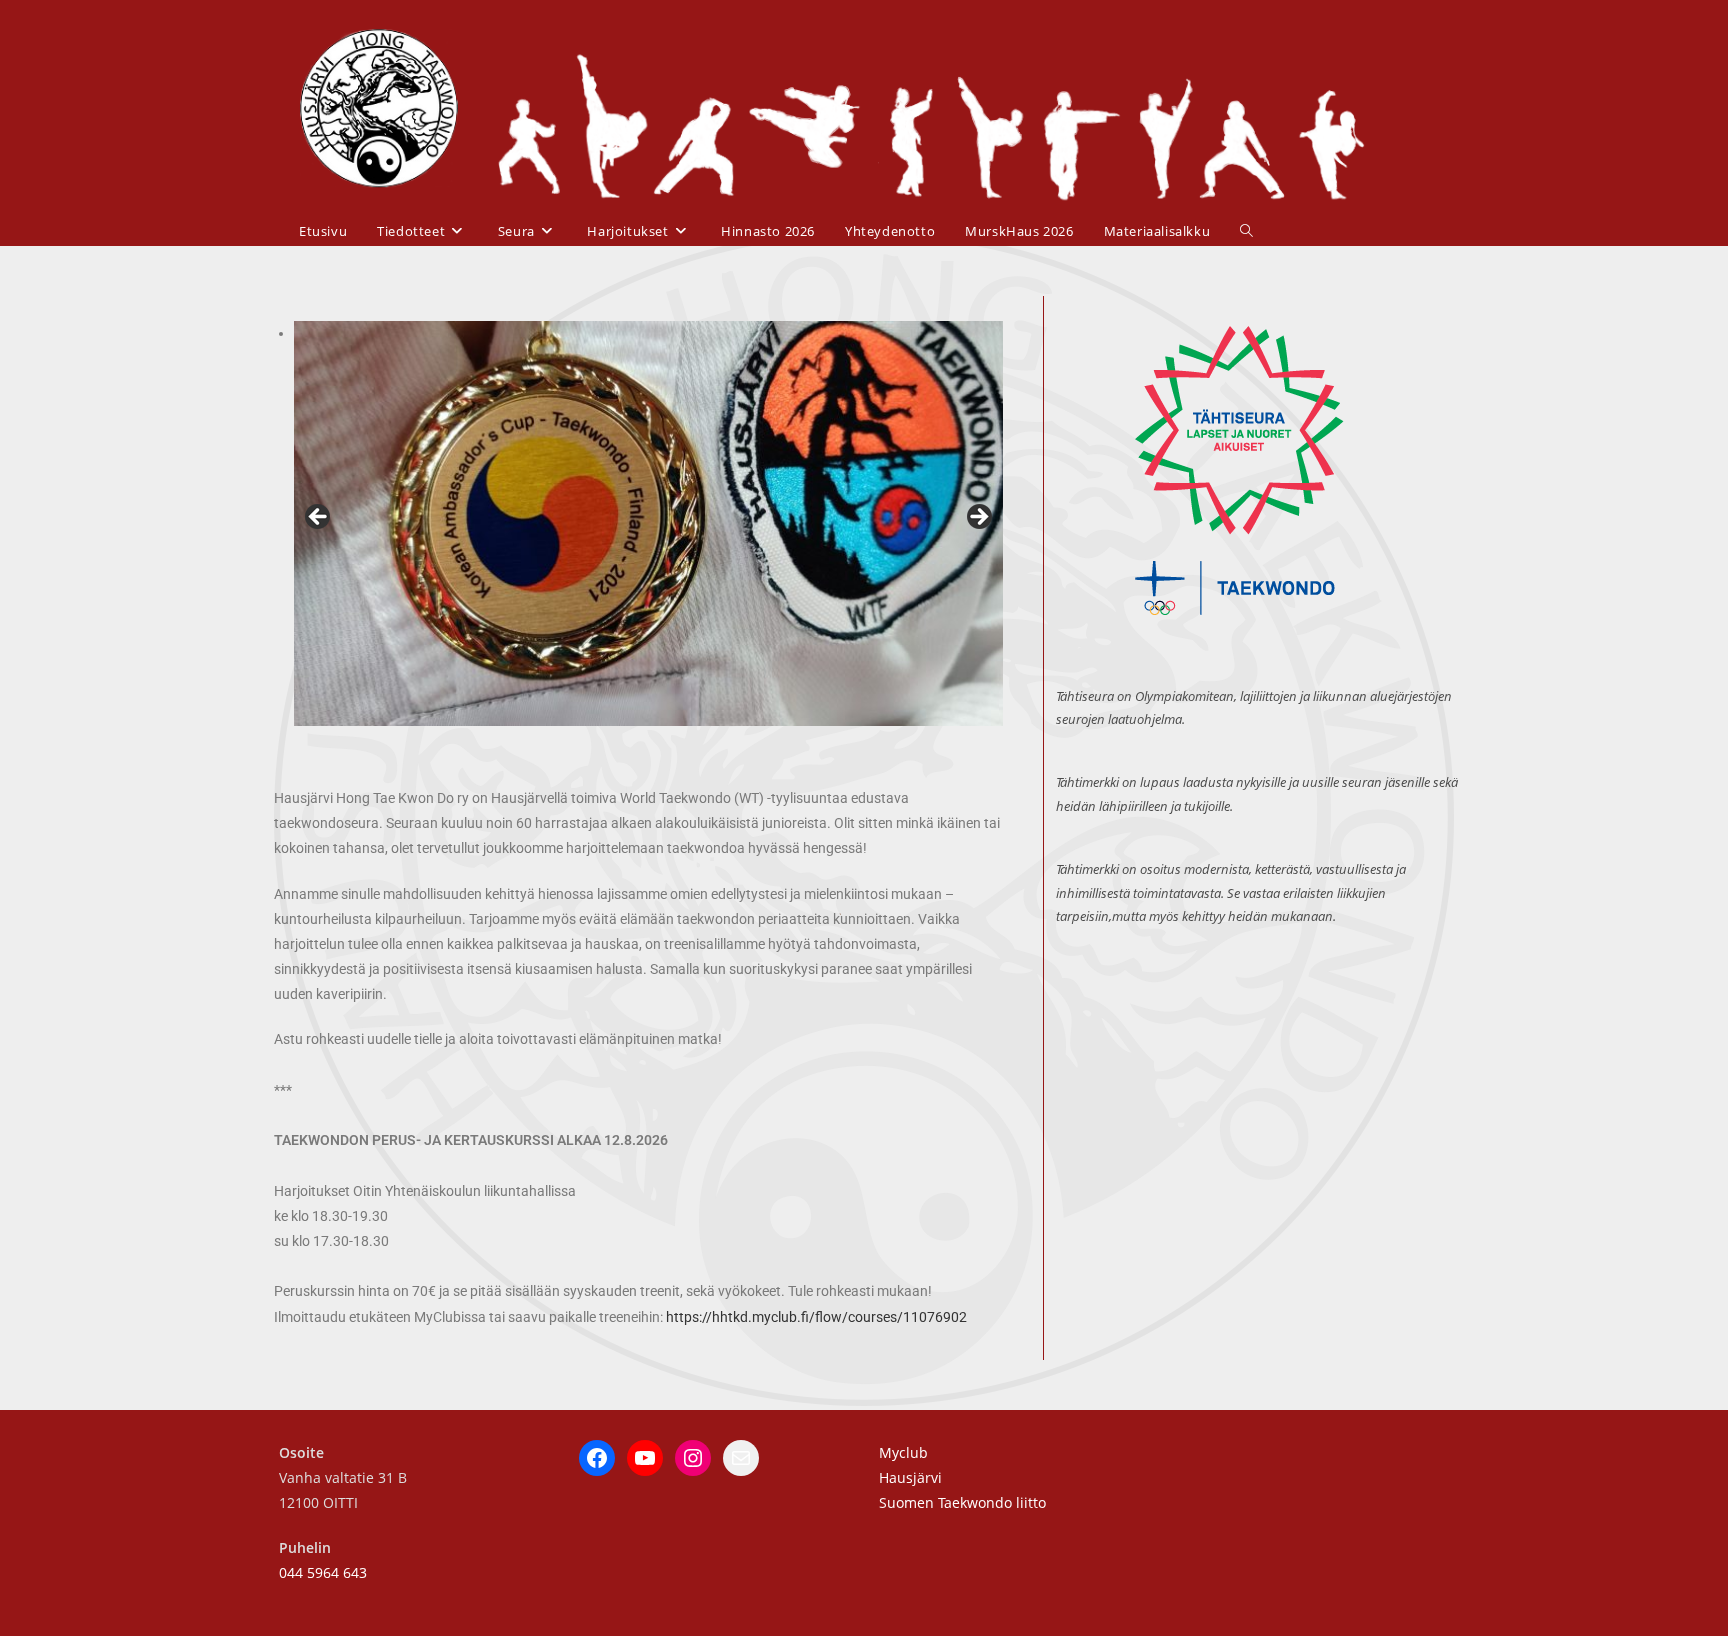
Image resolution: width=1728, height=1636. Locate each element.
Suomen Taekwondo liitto (962, 1502)
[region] (648, 523)
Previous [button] (319, 518)
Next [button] (978, 518)
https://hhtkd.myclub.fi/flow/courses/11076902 (816, 1317)
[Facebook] (597, 1458)
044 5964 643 (323, 1572)
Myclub (903, 1452)
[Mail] (741, 1458)
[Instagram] (693, 1458)
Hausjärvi (910, 1477)
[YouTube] (645, 1458)
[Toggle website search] (1246, 231)
